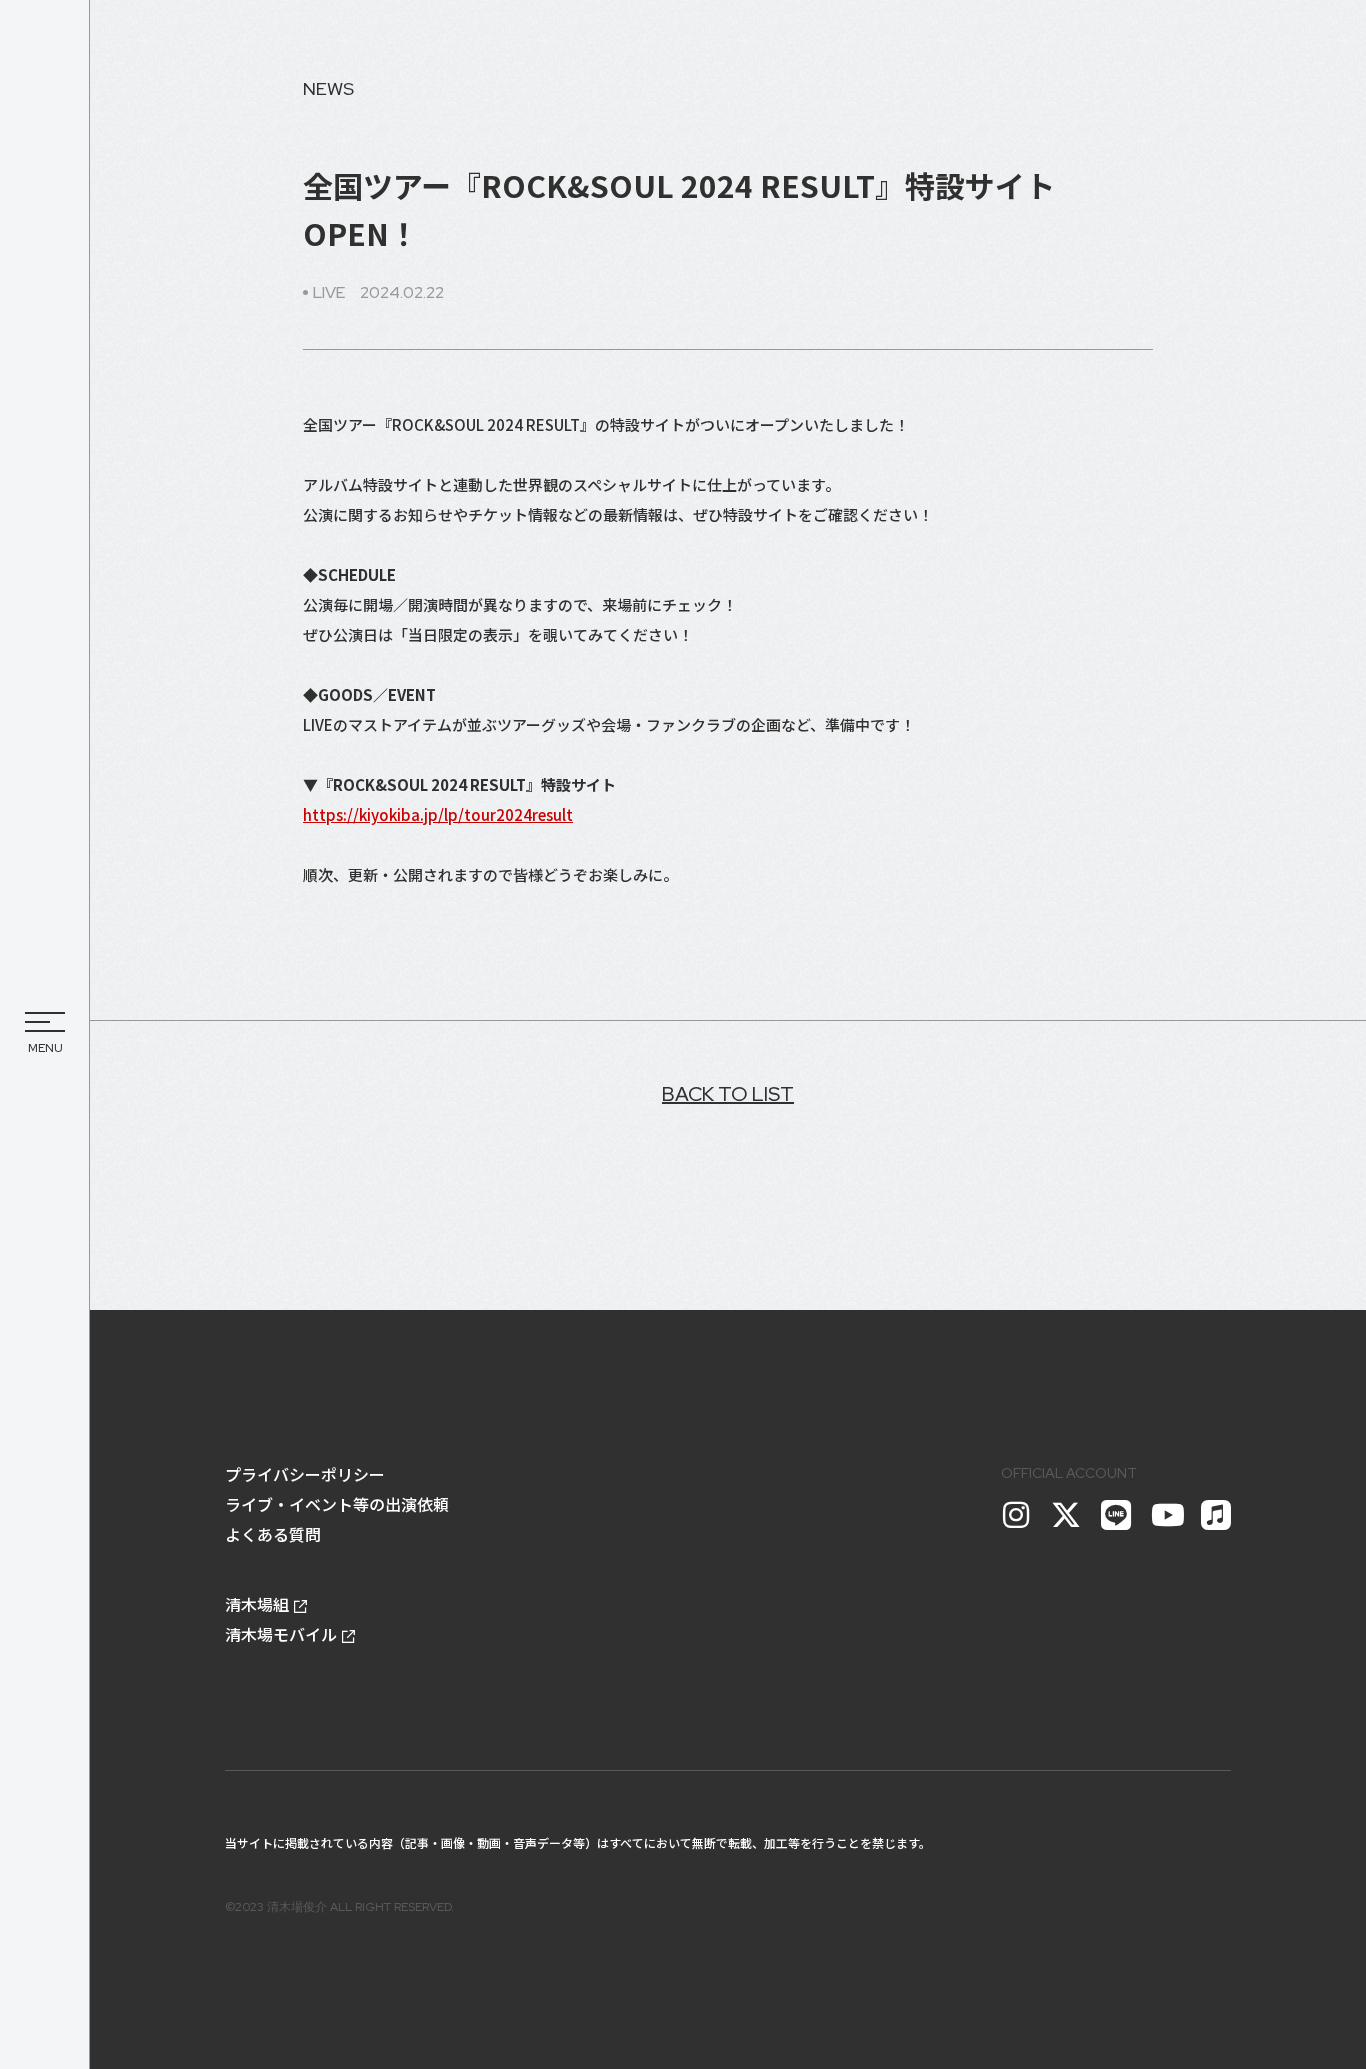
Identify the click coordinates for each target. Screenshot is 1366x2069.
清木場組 (257, 1604)
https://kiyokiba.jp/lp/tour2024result (438, 814)
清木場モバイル (281, 1634)
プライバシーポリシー (305, 1474)
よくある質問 (273, 1534)
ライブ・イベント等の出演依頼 (337, 1504)
